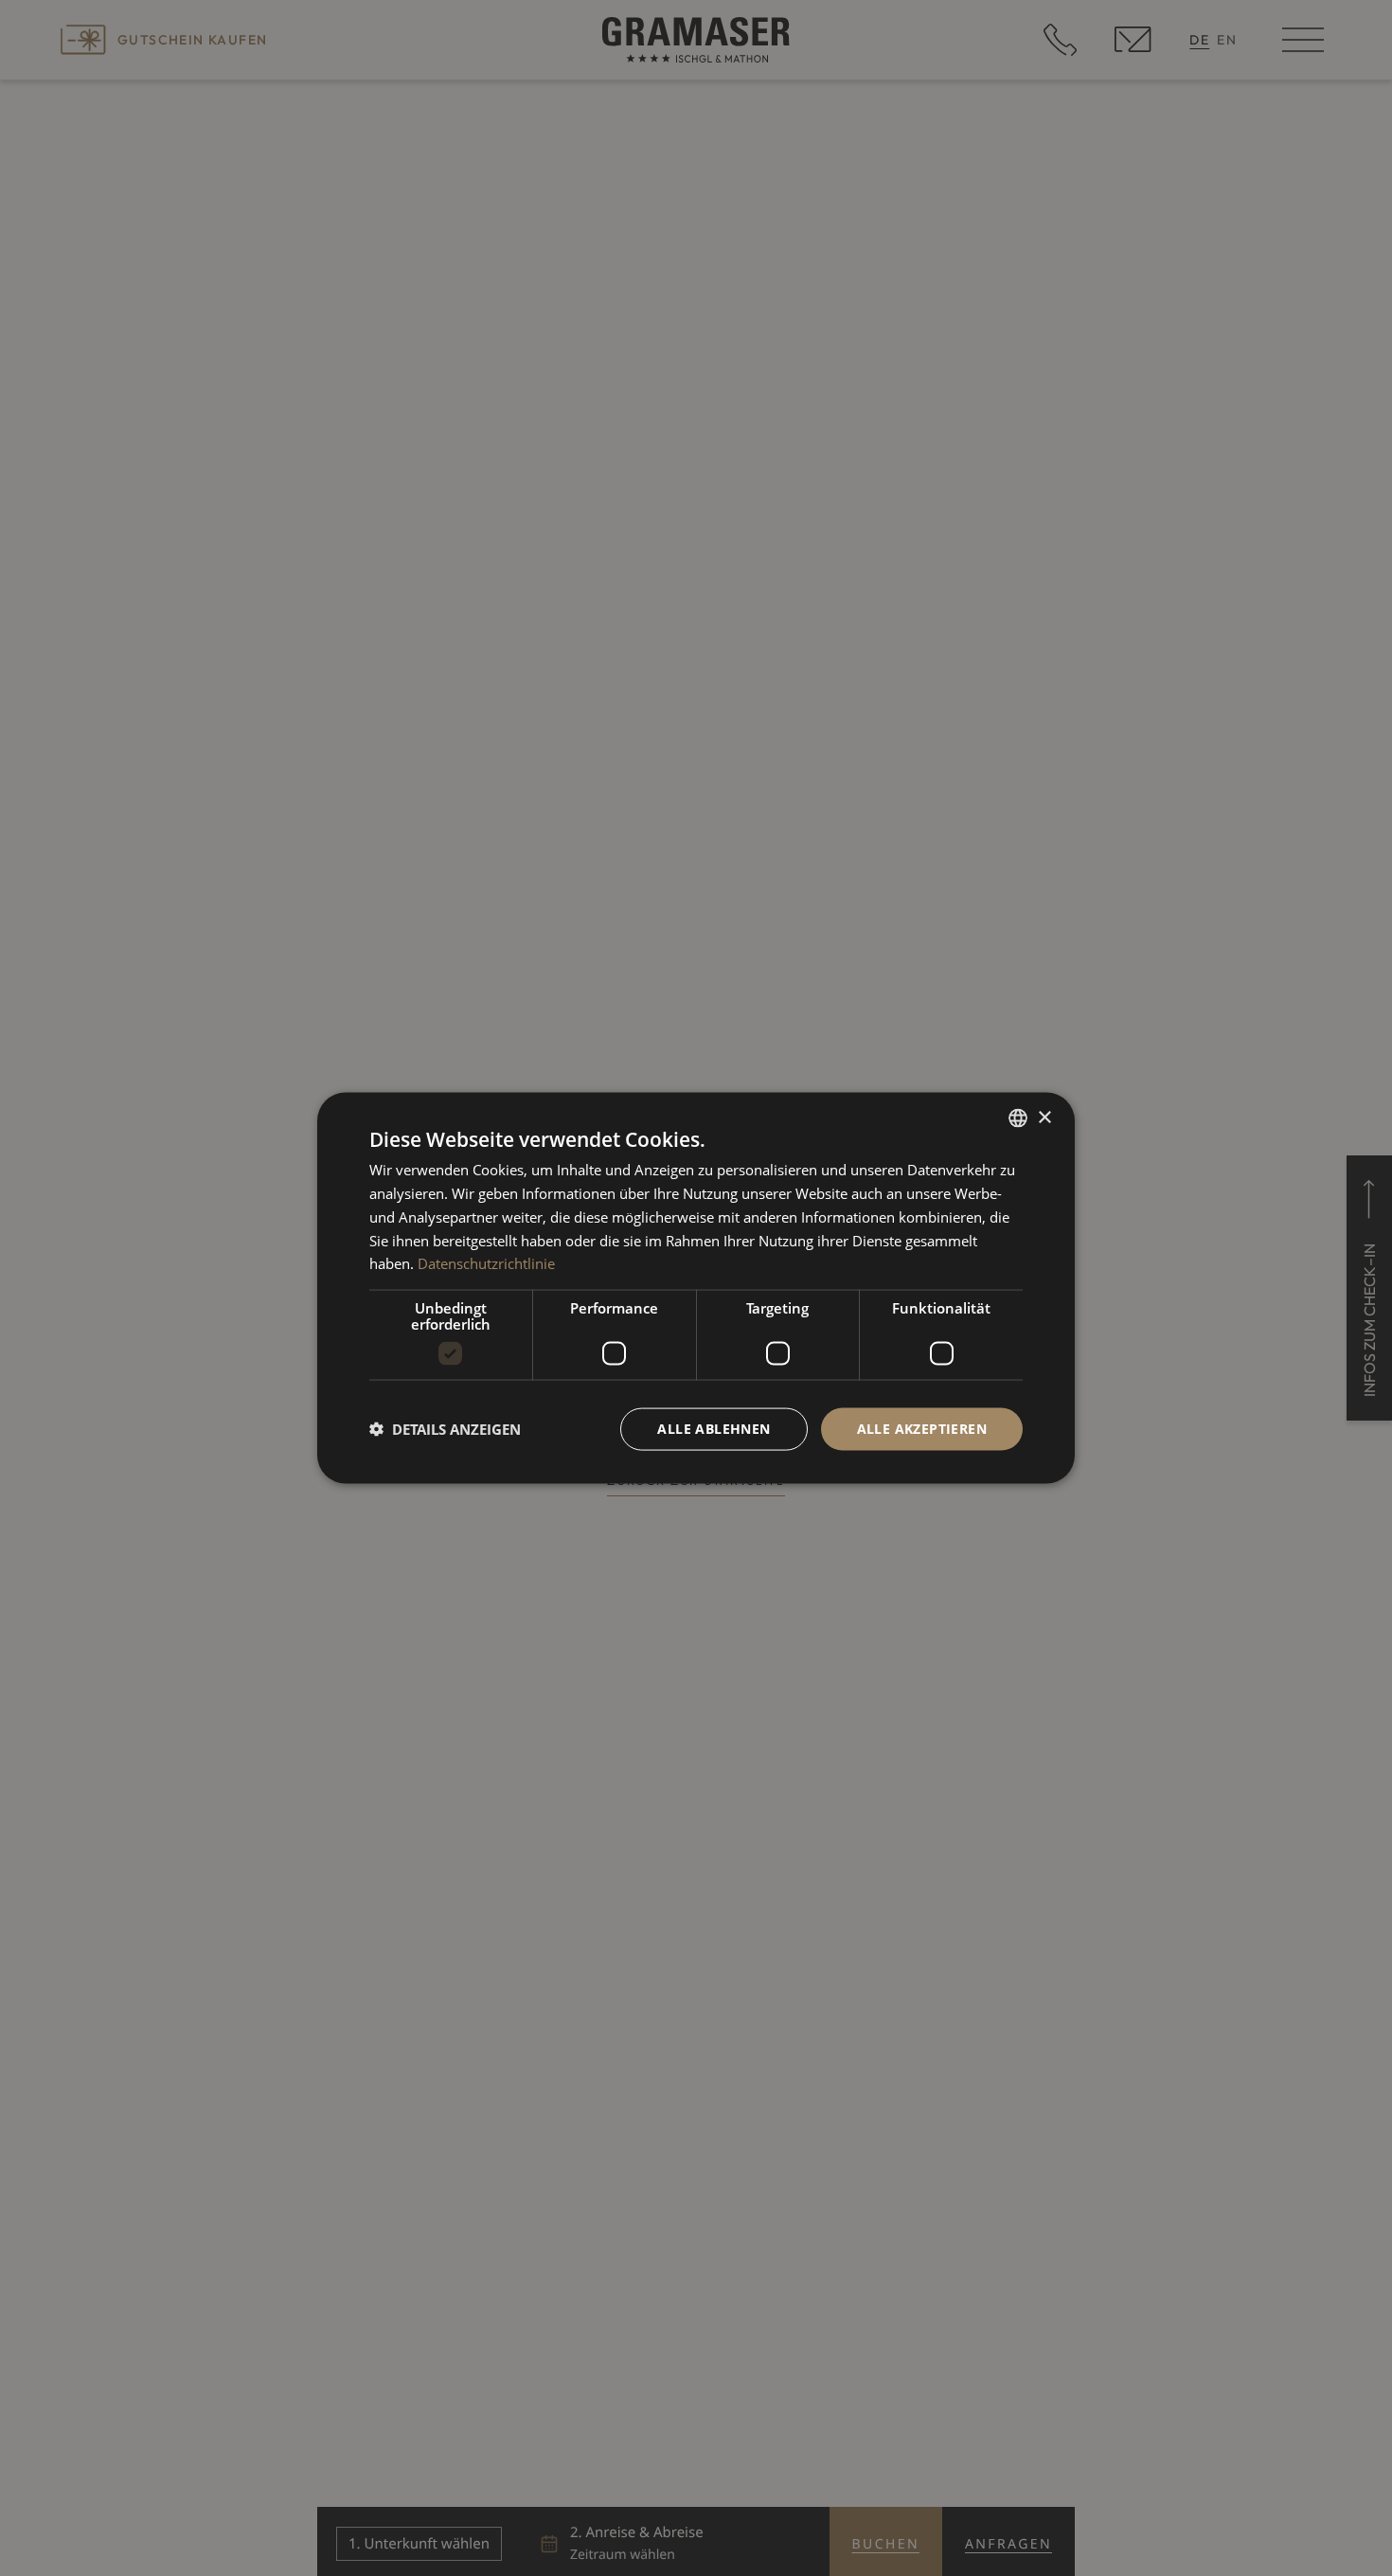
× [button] (1044, 1117)
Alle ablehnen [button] (714, 1429)
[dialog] (696, 1288)
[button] (445, 1429)
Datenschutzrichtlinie (486, 1263)
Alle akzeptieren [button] (922, 1429)
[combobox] (1018, 1118)
